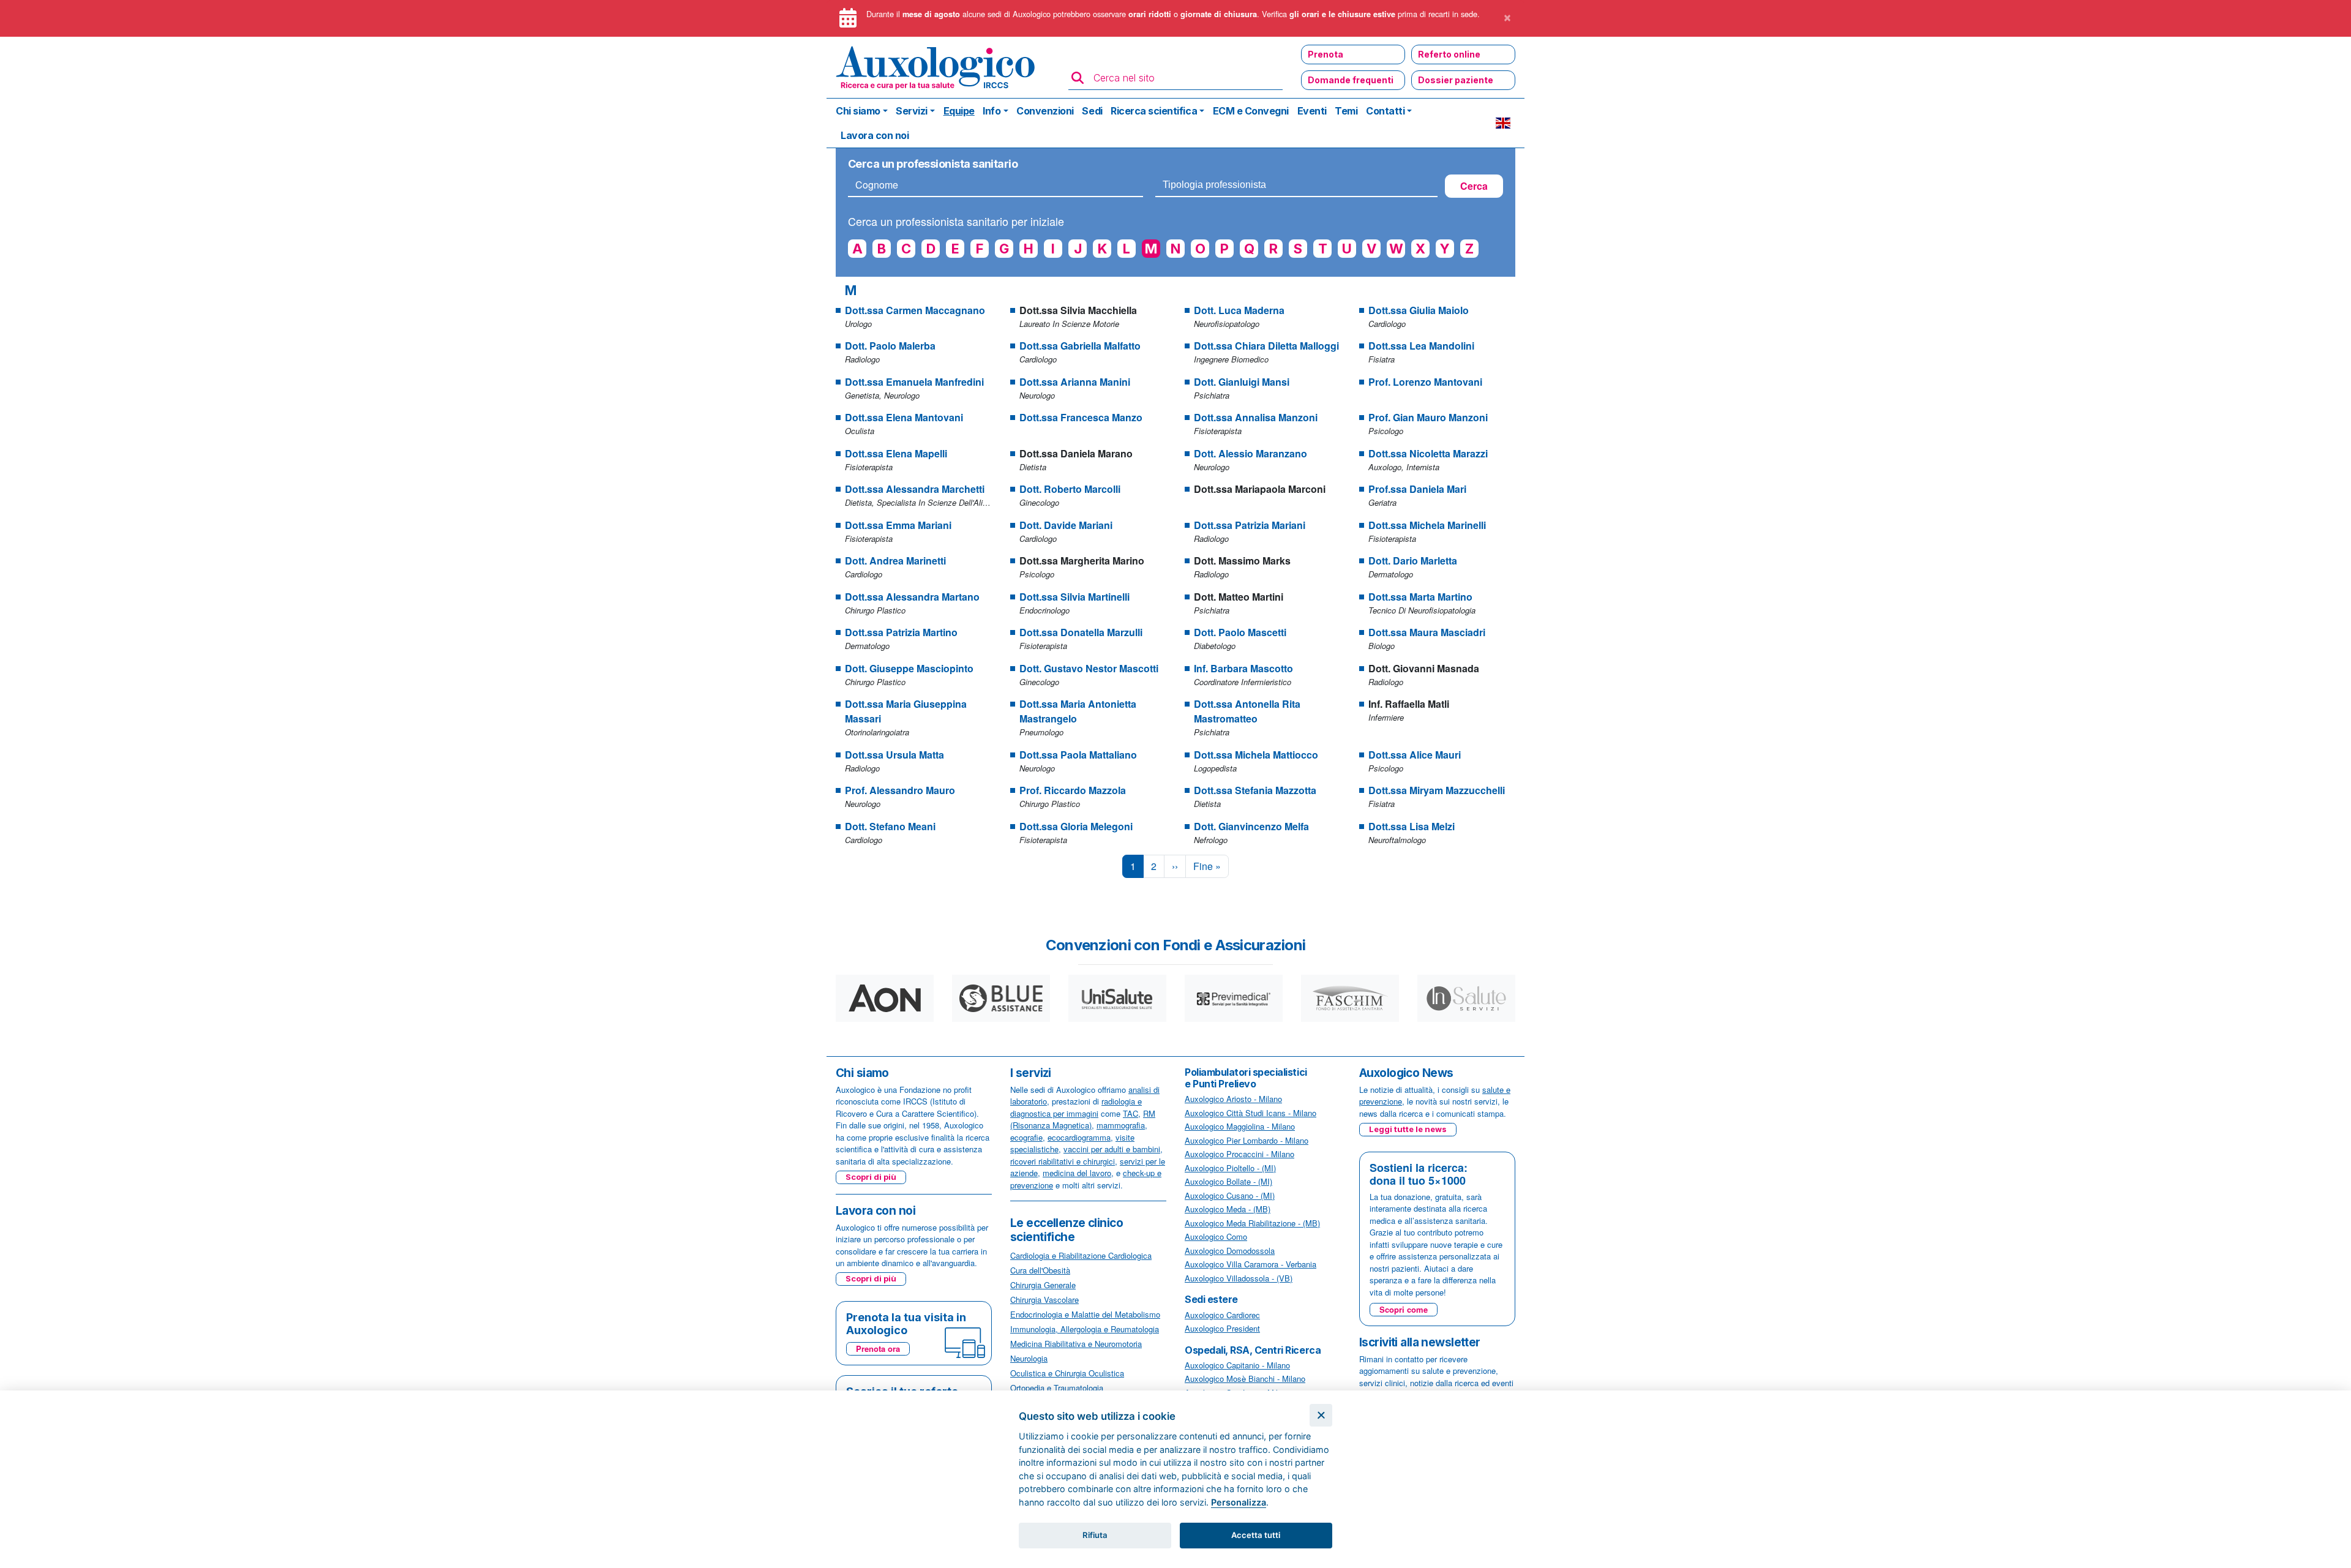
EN (1503, 123)
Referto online (1449, 54)
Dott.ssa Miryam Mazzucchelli (1437, 790)
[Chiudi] (1321, 1415)
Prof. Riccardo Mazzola (1073, 790)
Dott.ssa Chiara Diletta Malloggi (1266, 346)
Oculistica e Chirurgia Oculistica (1067, 1373)
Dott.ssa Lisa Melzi (1412, 826)
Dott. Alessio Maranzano (1250, 453)
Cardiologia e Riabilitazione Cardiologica (1081, 1255)
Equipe (959, 111)
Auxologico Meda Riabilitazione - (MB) (1252, 1223)
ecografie (1026, 1137)
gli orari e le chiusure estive (1342, 14)
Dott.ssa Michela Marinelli (1427, 525)
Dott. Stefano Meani (890, 826)
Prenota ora (878, 1349)
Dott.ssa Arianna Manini (1075, 382)
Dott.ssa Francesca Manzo (1081, 417)
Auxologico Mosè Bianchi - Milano (1245, 1379)
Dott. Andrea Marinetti (895, 561)
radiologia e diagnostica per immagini (1076, 1107)
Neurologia (1029, 1358)
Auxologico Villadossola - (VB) (1239, 1278)
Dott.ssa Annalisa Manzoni (1256, 417)
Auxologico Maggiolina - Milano (1240, 1126)
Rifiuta (1095, 1535)
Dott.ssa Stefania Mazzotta (1255, 790)
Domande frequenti (1351, 80)
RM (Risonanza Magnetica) (1083, 1120)
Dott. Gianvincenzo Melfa (1251, 826)
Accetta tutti (1256, 1535)
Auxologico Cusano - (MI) (1230, 1195)
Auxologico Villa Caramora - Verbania (1250, 1264)
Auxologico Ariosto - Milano (1233, 1099)
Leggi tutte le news (1408, 1129)
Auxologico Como (1216, 1236)
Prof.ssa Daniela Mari (1417, 489)
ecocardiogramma (1079, 1137)
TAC (1131, 1113)
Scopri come (1404, 1309)
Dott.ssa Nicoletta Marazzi (1428, 453)
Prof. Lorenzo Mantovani (1425, 382)
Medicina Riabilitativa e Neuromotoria (1076, 1344)
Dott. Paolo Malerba (890, 346)
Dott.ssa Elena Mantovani (904, 417)
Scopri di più (871, 1177)
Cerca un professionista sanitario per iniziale (956, 221)
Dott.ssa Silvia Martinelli (1074, 597)
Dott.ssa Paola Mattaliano (1078, 755)
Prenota (1325, 54)
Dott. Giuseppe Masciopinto (909, 668)
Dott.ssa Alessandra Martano (912, 597)
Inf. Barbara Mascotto (1243, 668)
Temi (1346, 111)
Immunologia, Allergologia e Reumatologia (1085, 1329)
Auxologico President (1222, 1328)
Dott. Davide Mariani (1066, 525)
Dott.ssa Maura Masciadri (1427, 632)
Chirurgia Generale (1043, 1285)
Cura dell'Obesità (1040, 1270)
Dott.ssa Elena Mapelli (896, 453)
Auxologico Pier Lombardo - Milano (1247, 1140)
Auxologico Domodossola (1230, 1251)
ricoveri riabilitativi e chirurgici (1063, 1161)
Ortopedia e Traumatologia (1057, 1388)
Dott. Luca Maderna (1239, 310)
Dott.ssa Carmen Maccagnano (915, 310)
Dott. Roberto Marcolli (1070, 489)
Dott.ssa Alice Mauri (1415, 755)
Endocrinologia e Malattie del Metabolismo (1085, 1314)
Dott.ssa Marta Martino (1420, 597)
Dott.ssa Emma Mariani (898, 525)
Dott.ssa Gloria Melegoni (1076, 826)
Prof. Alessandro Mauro (900, 790)
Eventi (1312, 111)
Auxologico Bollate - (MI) (1228, 1181)
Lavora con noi (875, 135)
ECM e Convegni (1251, 111)
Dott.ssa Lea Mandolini (1421, 346)
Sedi (1092, 111)
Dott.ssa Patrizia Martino (901, 632)
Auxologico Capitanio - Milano (1237, 1365)
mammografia (1121, 1125)
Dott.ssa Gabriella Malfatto (1080, 346)
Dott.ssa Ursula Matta (894, 755)
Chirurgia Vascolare (1044, 1300)
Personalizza (1239, 1502)
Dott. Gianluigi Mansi (1242, 382)
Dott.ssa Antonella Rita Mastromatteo (1247, 711)
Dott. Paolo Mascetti (1240, 632)
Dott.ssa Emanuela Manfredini (914, 382)
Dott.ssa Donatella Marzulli (1081, 632)
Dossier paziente (1456, 80)
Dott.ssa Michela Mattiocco (1256, 755)
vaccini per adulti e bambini (1112, 1149)
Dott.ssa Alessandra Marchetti (915, 489)
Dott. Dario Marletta (1413, 561)
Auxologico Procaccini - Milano (1239, 1154)
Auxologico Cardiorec (1222, 1315)
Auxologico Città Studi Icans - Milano (1250, 1113)
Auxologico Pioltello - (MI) (1230, 1168)
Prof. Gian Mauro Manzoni (1428, 417)
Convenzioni (1045, 111)
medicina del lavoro (1077, 1173)
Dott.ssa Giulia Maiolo (1419, 310)
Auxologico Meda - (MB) (1228, 1209)
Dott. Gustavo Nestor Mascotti (1089, 668)
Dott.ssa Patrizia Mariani (1250, 525)
